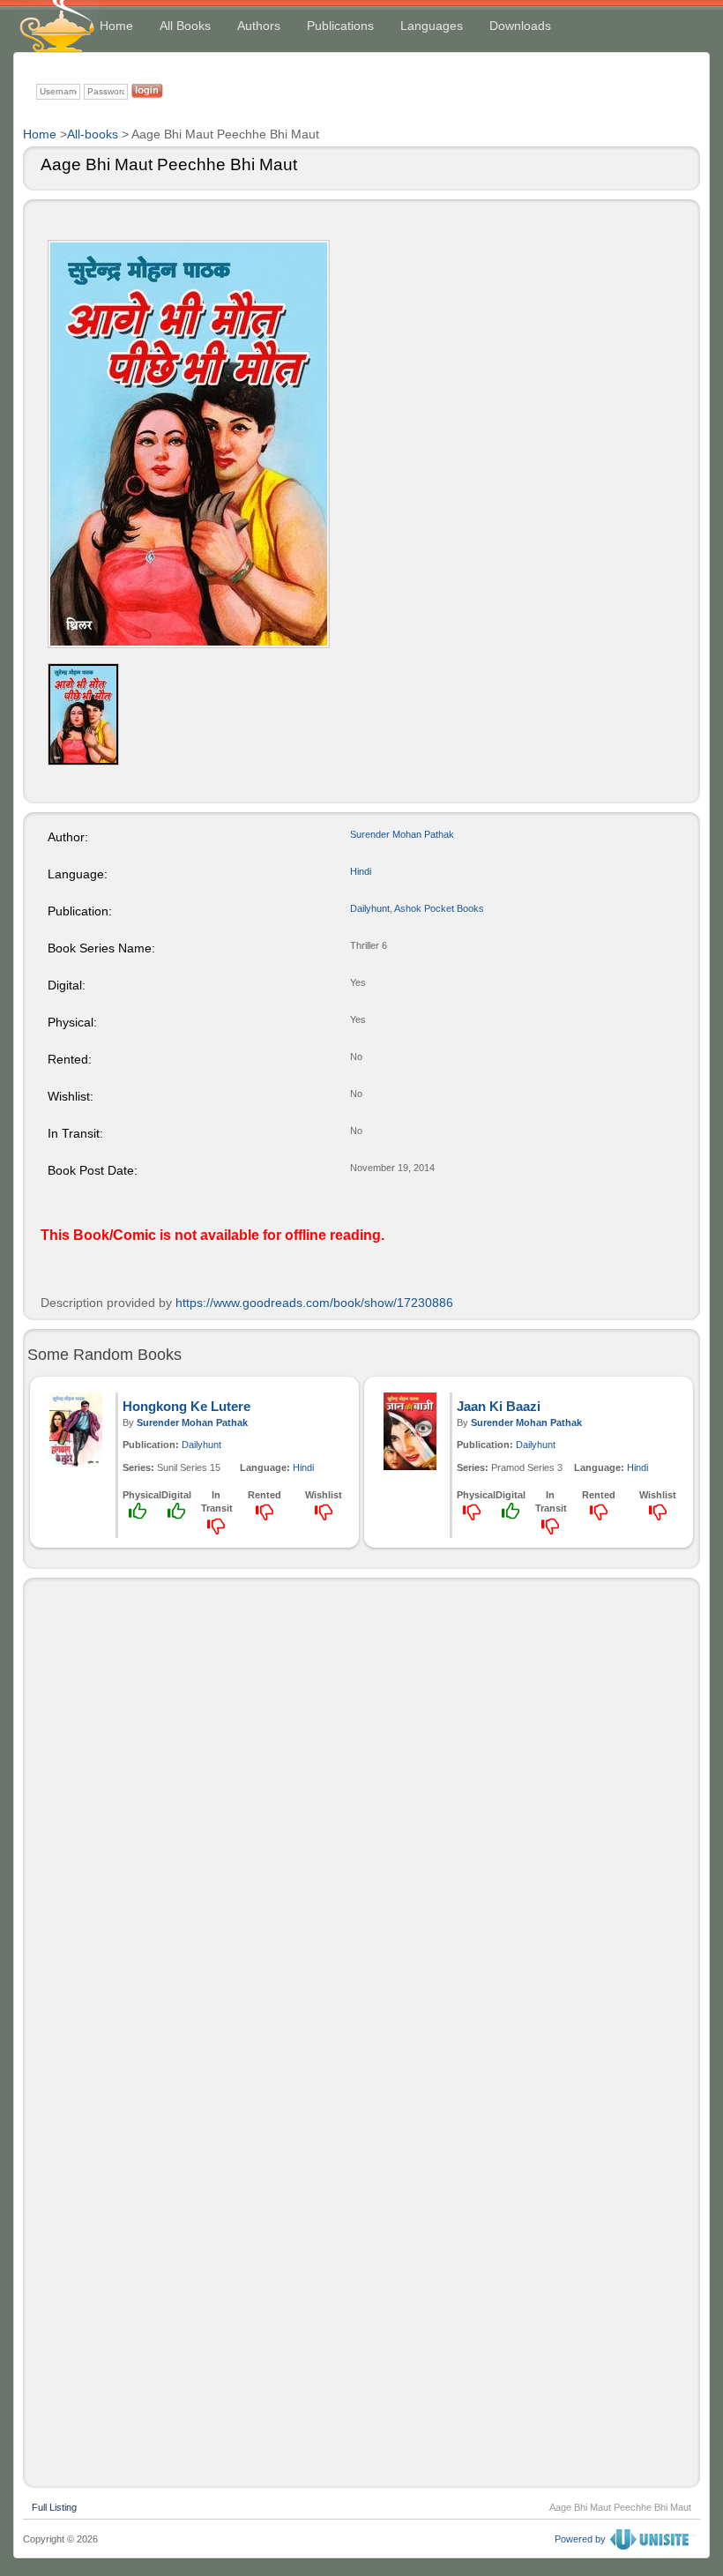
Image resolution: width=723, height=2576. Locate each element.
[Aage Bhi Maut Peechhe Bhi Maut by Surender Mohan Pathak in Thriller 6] (189, 444)
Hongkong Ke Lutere (186, 1406)
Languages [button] (432, 26)
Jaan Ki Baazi (499, 1406)
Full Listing (54, 2505)
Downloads (520, 26)
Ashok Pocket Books (439, 908)
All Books (185, 26)
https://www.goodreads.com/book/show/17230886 (314, 1303)
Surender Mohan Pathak (402, 834)
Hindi (361, 871)
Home (116, 26)
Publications (340, 26)
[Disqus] (361, 1807)
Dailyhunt (370, 908)
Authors (259, 26)
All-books (93, 134)
